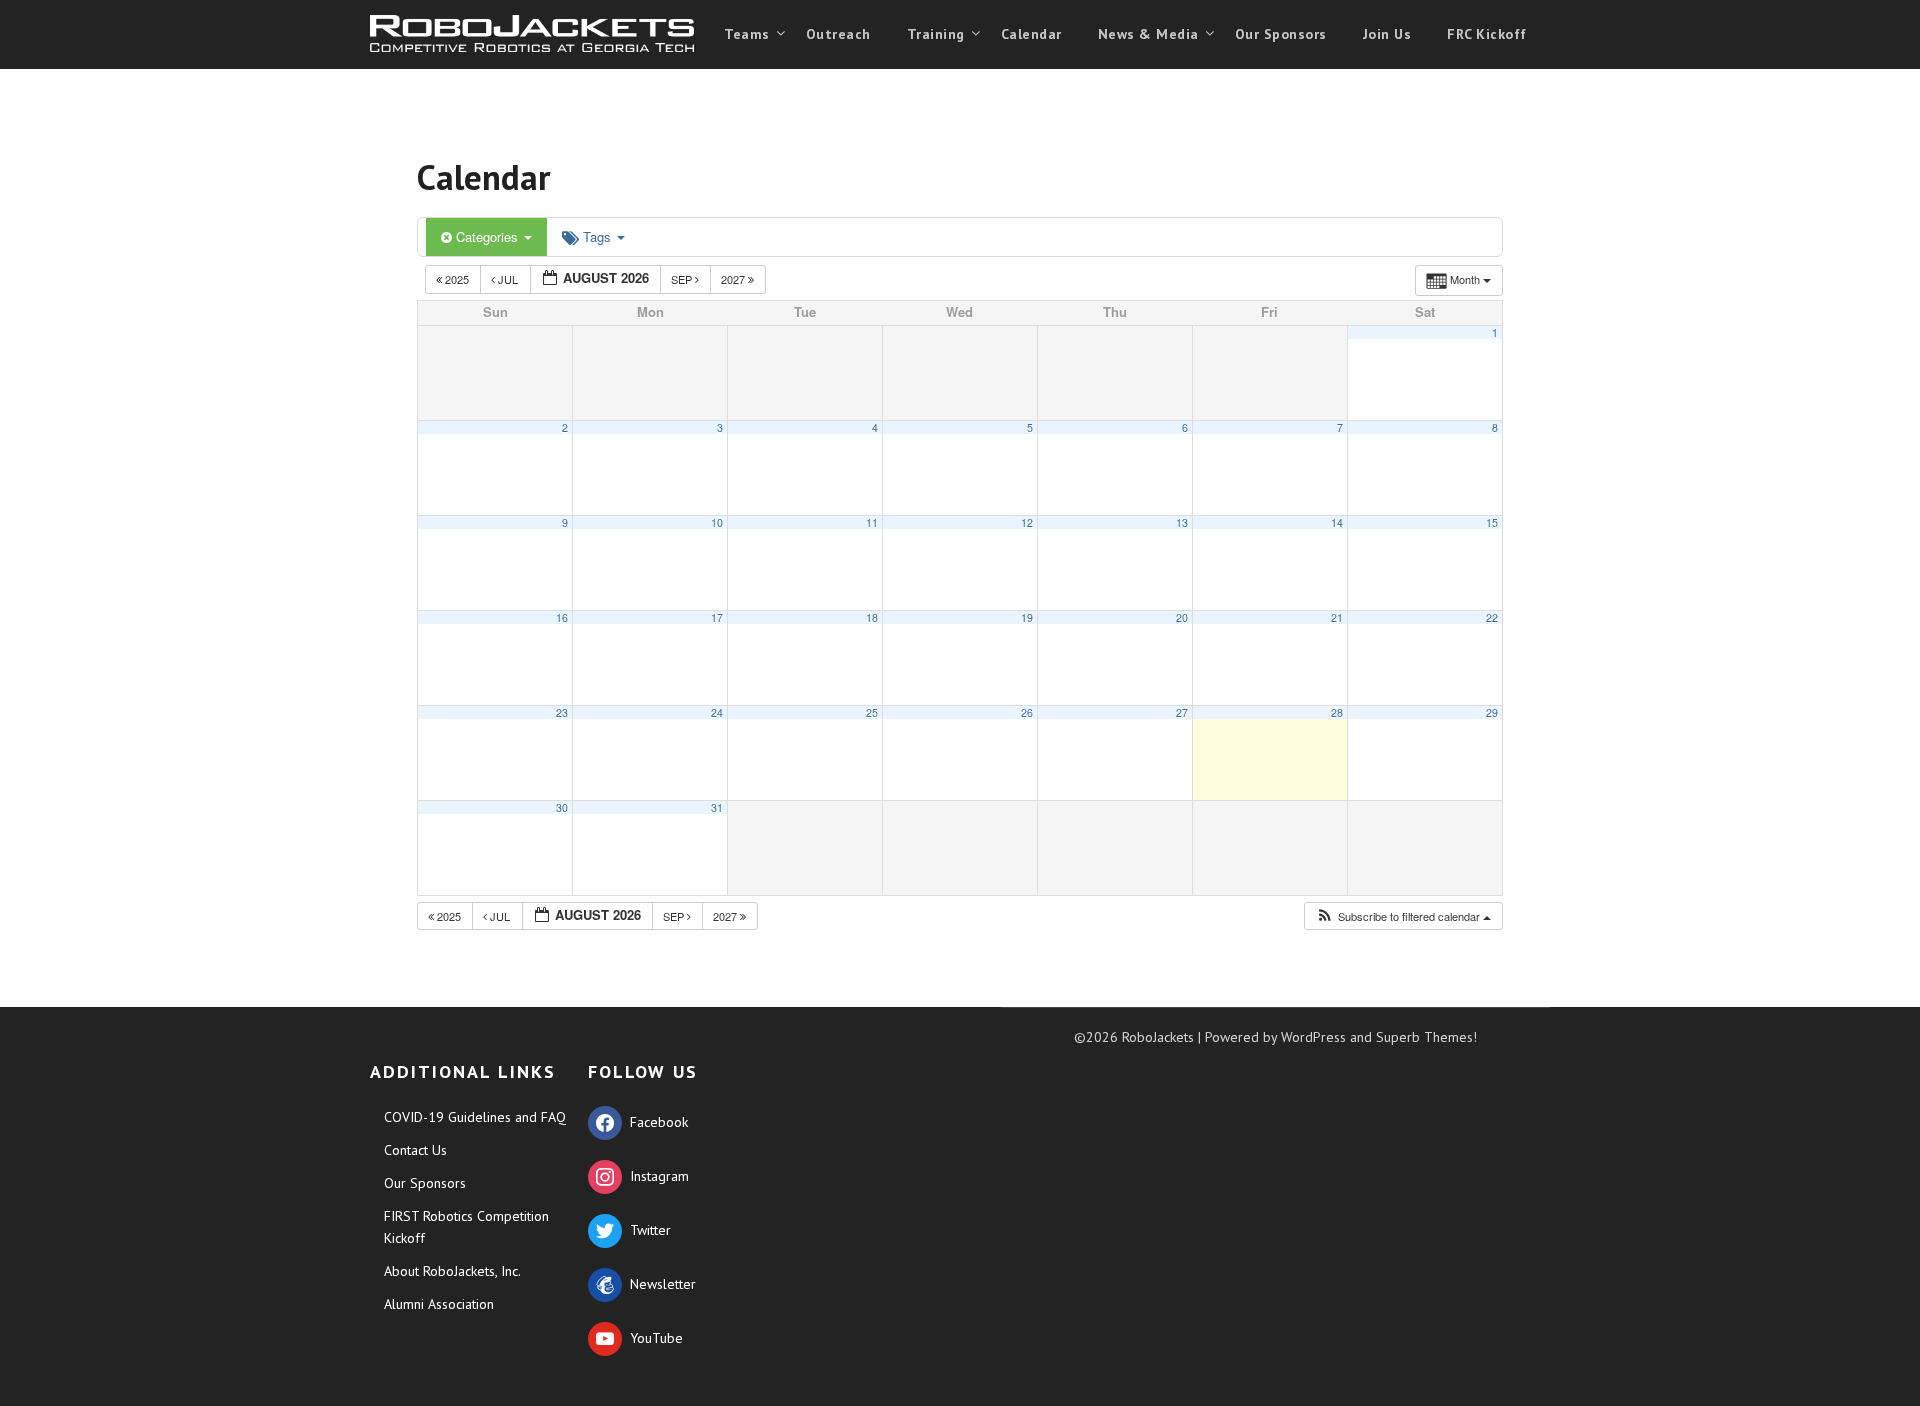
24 (717, 712)
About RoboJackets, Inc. (452, 1271)
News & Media (1148, 34)
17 (717, 617)
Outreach (838, 34)
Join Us (1387, 34)
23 (562, 712)
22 (1492, 617)
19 (1027, 617)
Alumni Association (439, 1304)
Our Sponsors (1281, 34)
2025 (457, 279)
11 (872, 522)
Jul (508, 279)
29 (1492, 712)
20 (1182, 617)
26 (1027, 712)
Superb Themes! (1426, 1037)
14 (1337, 522)
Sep (683, 279)
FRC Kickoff (1487, 34)
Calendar (1031, 34)
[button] (1403, 916)
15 (1492, 522)
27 (1182, 712)
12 (1027, 522)
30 (562, 807)
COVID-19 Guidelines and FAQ (475, 1117)
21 (1337, 617)
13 (1182, 522)
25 (872, 712)
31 (717, 807)
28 (1337, 712)
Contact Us (415, 1150)
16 (562, 617)
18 (872, 617)
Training (936, 34)
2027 (734, 279)
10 (717, 522)
